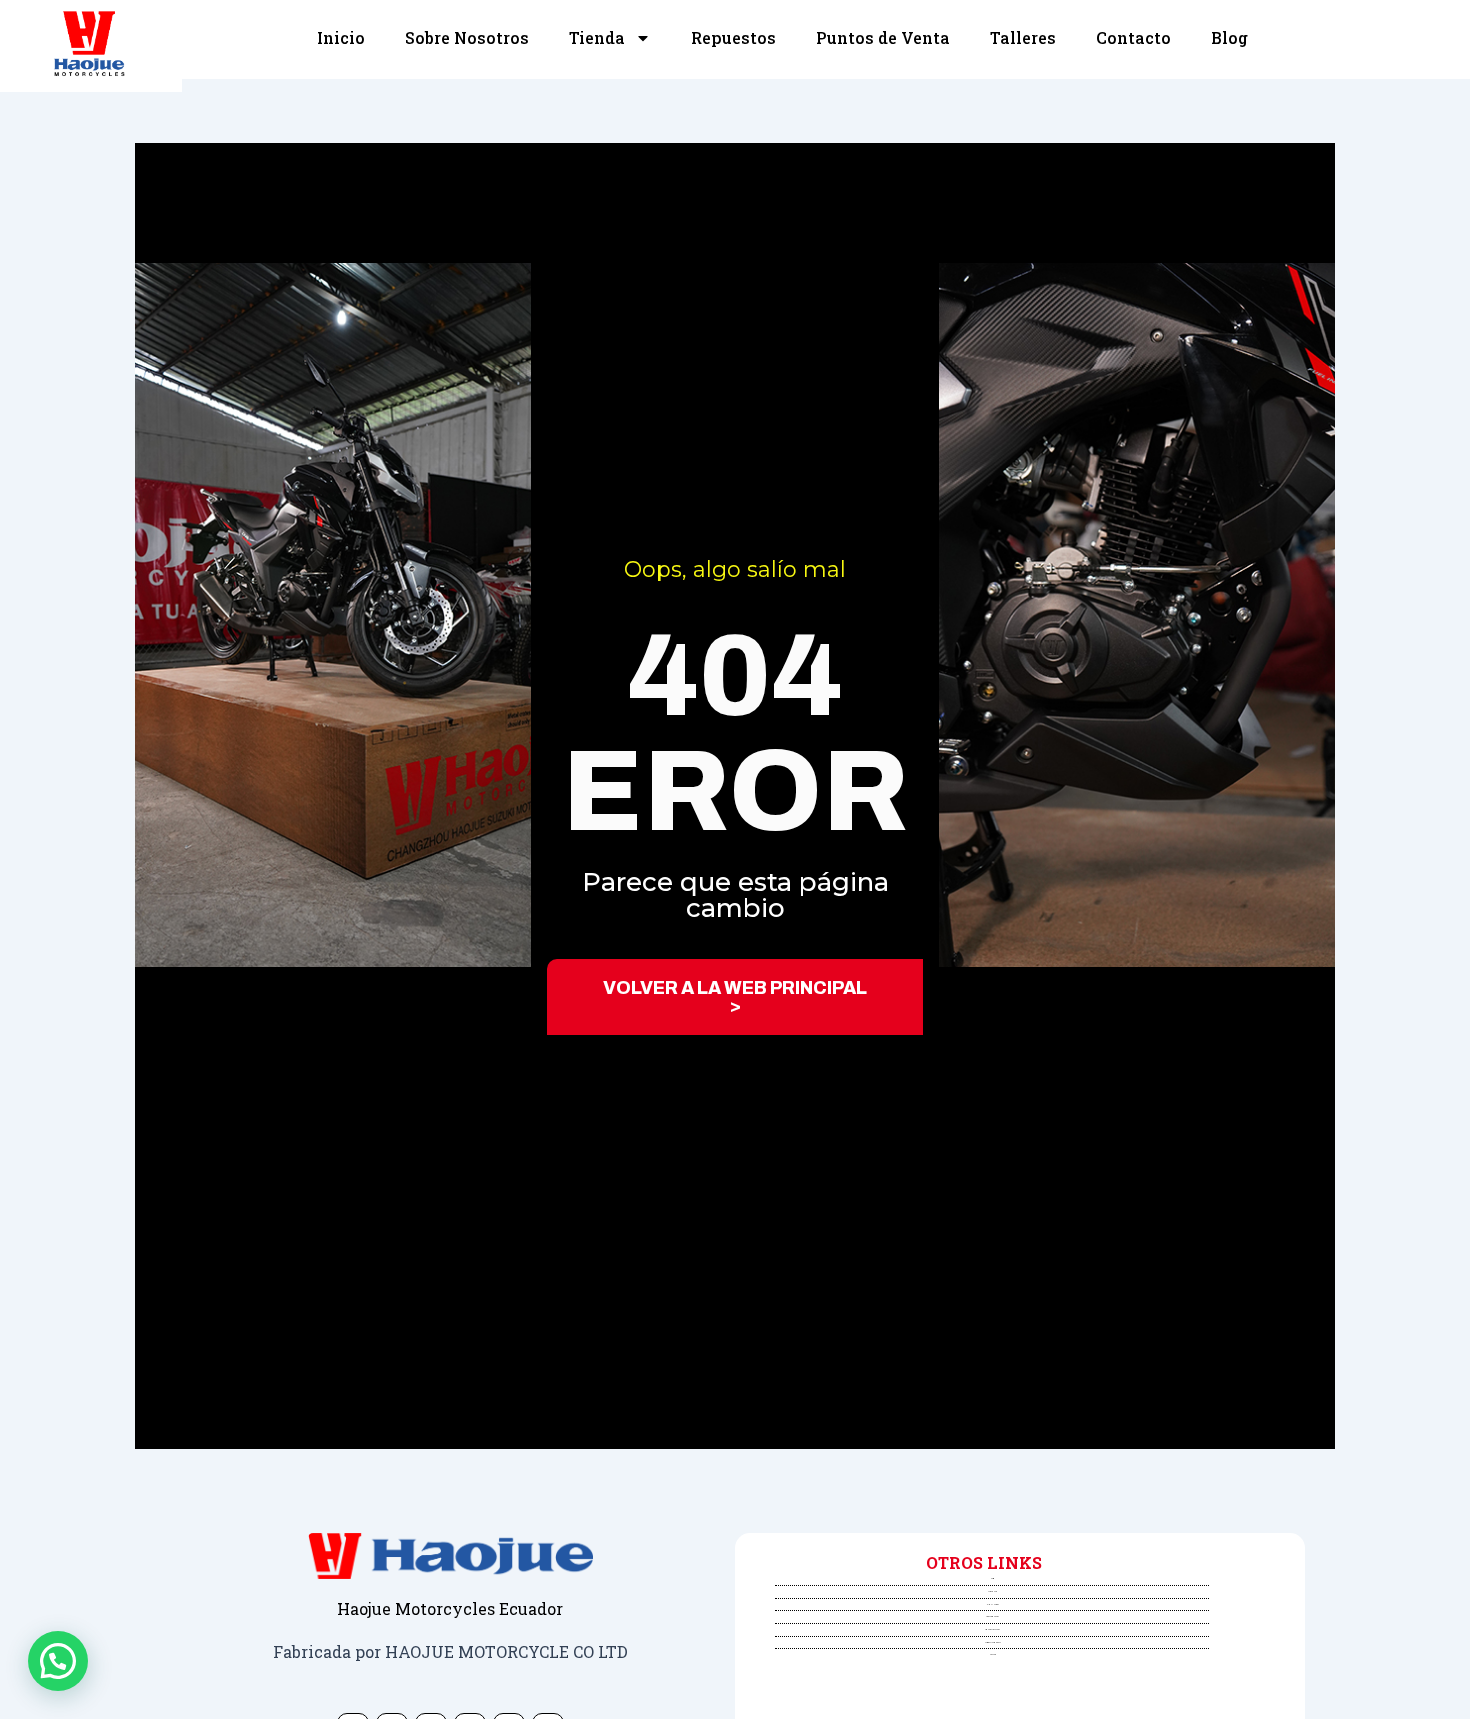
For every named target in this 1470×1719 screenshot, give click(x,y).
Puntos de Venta (883, 37)
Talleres (1023, 37)
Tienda (597, 37)
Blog (1229, 37)
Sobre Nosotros (467, 37)
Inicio (341, 37)
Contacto (1133, 37)
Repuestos (733, 37)
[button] (58, 1661)
